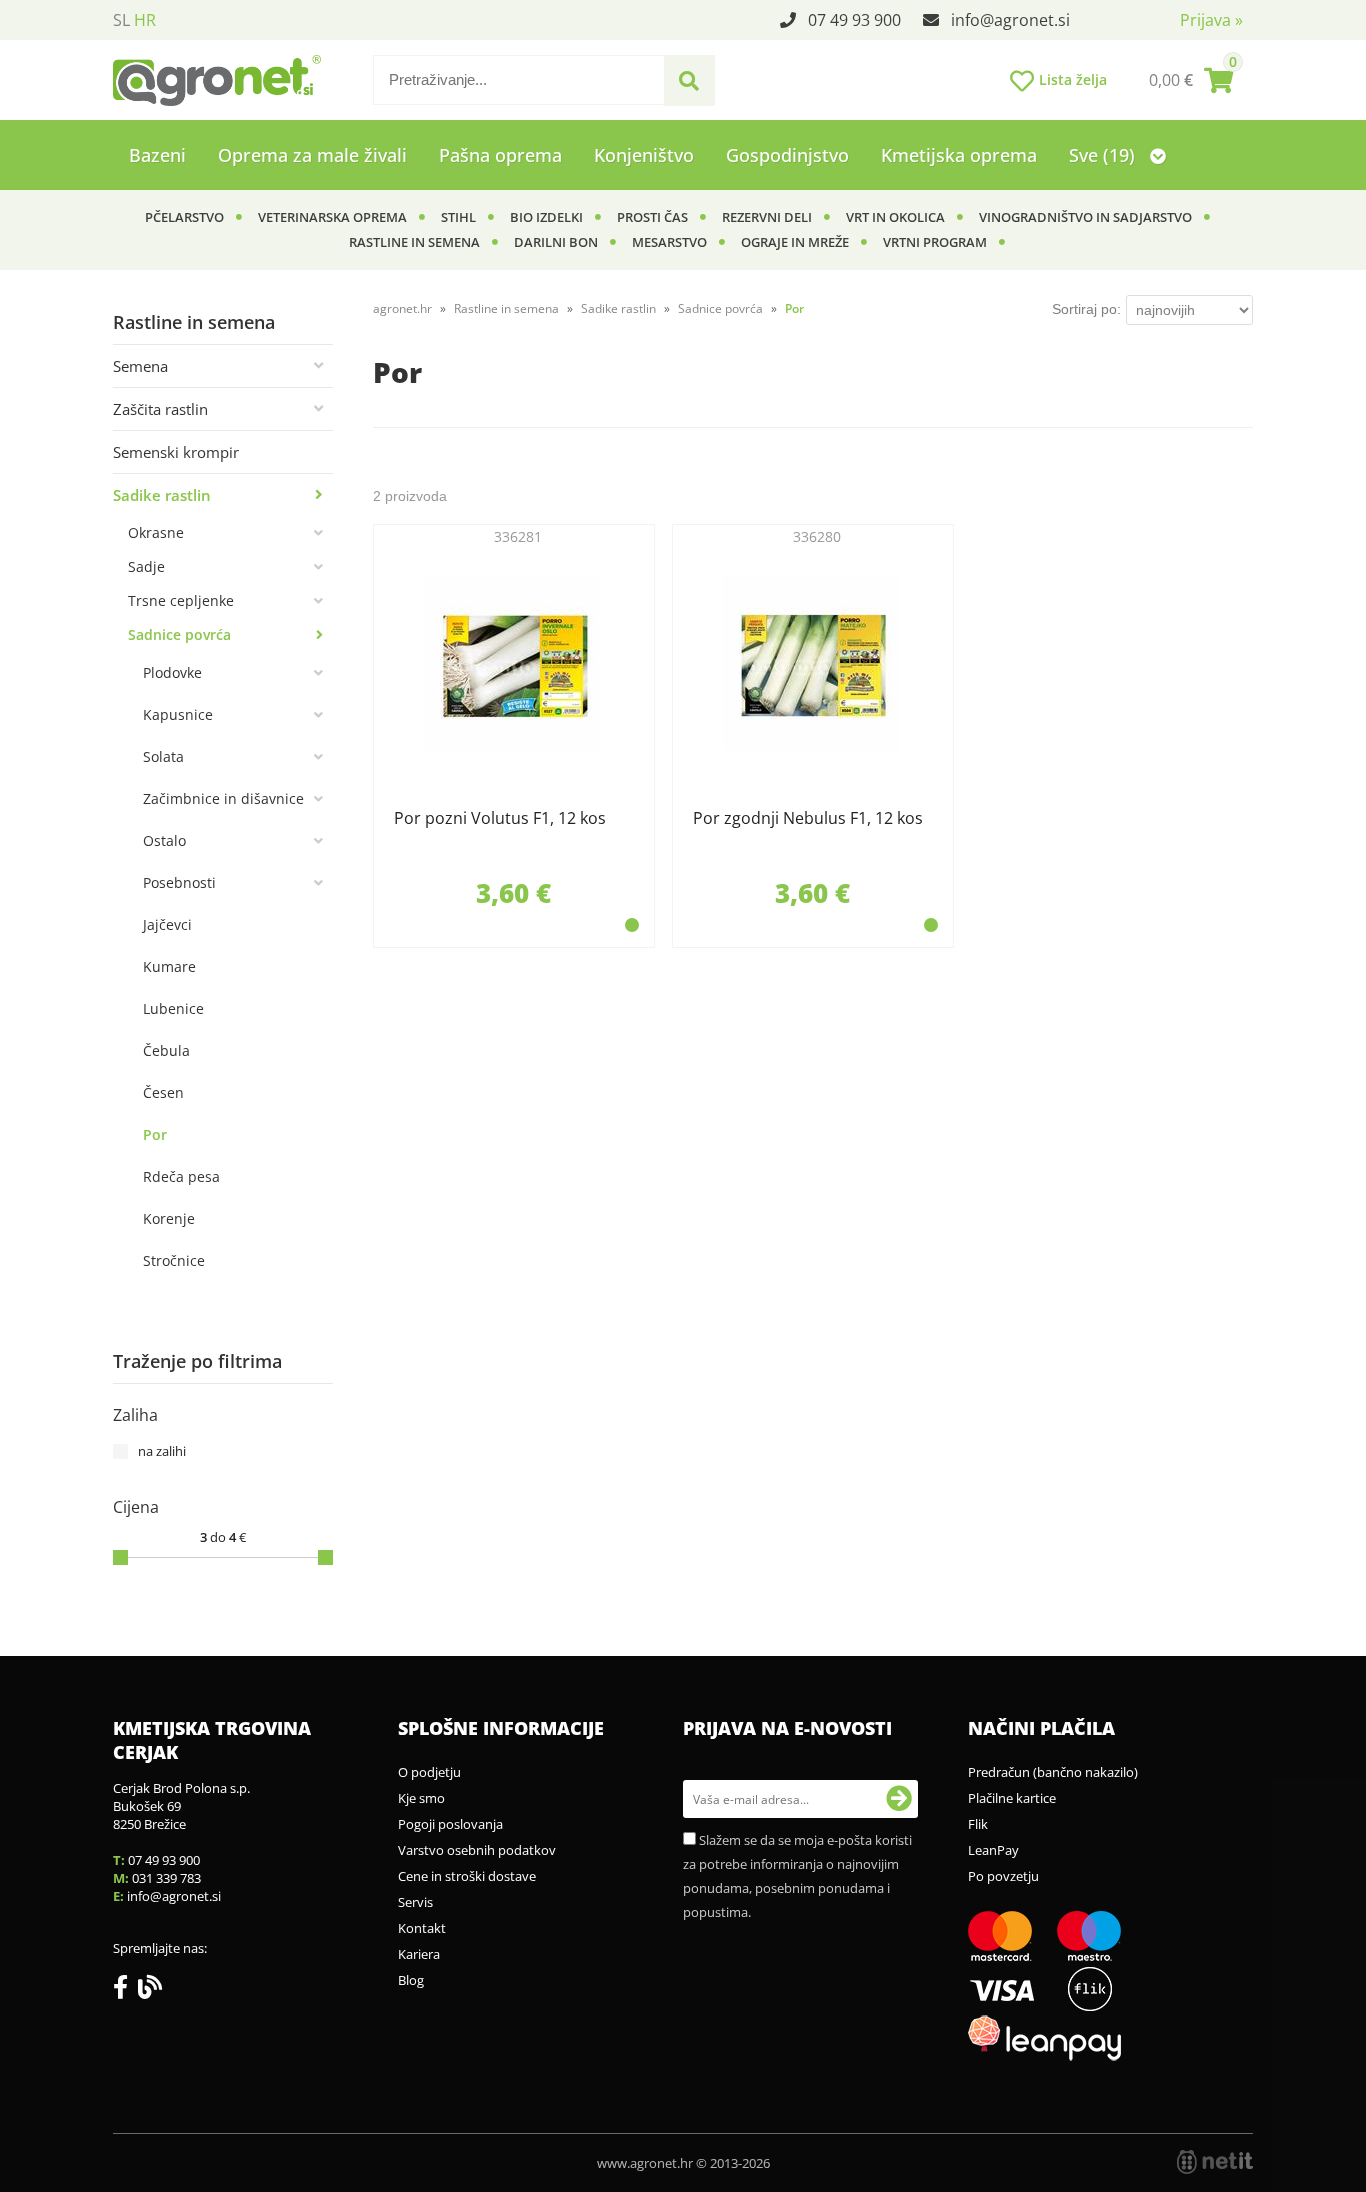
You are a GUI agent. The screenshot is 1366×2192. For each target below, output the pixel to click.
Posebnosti (179, 882)
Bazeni (157, 155)
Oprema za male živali (312, 155)
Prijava (1211, 20)
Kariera (419, 1954)
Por (155, 1134)
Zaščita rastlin (160, 409)
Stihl (458, 217)
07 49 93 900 (854, 20)
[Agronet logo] (217, 80)
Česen (163, 1092)
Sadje (146, 566)
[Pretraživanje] (689, 81)
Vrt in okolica (895, 217)
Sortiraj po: (1086, 309)
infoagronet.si (1010, 20)
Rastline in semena (414, 242)
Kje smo (421, 1798)
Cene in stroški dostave (467, 1876)
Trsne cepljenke (181, 600)
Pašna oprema (500, 155)
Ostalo (164, 840)
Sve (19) (1104, 155)
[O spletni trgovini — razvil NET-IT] (1215, 2162)
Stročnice (174, 1260)
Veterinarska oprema (332, 217)
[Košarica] (1191, 80)
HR (145, 20)
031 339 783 (166, 1878)
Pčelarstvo (184, 217)
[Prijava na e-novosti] (899, 1799)
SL (121, 20)
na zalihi (162, 1451)
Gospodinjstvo (787, 155)
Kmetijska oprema (959, 155)
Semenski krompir (176, 452)
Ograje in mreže (795, 242)
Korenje (169, 1218)
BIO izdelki (546, 217)
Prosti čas (652, 217)
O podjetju (429, 1772)
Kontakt (422, 1928)
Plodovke (172, 672)
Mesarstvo (669, 242)
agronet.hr (402, 308)
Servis (415, 1902)
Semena (140, 366)
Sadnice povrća (179, 634)
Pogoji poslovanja (450, 1824)
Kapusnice (178, 714)
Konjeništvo (644, 155)
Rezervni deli (767, 217)
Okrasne (156, 532)
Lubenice (173, 1008)
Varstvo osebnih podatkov (477, 1850)
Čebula (166, 1050)
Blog (411, 1980)
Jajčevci (167, 924)
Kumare (169, 966)
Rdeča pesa (181, 1176)
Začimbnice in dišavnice (223, 798)
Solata (163, 756)
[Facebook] (125, 1991)
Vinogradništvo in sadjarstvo (1085, 217)
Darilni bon (556, 242)
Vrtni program (935, 242)
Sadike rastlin (162, 495)
